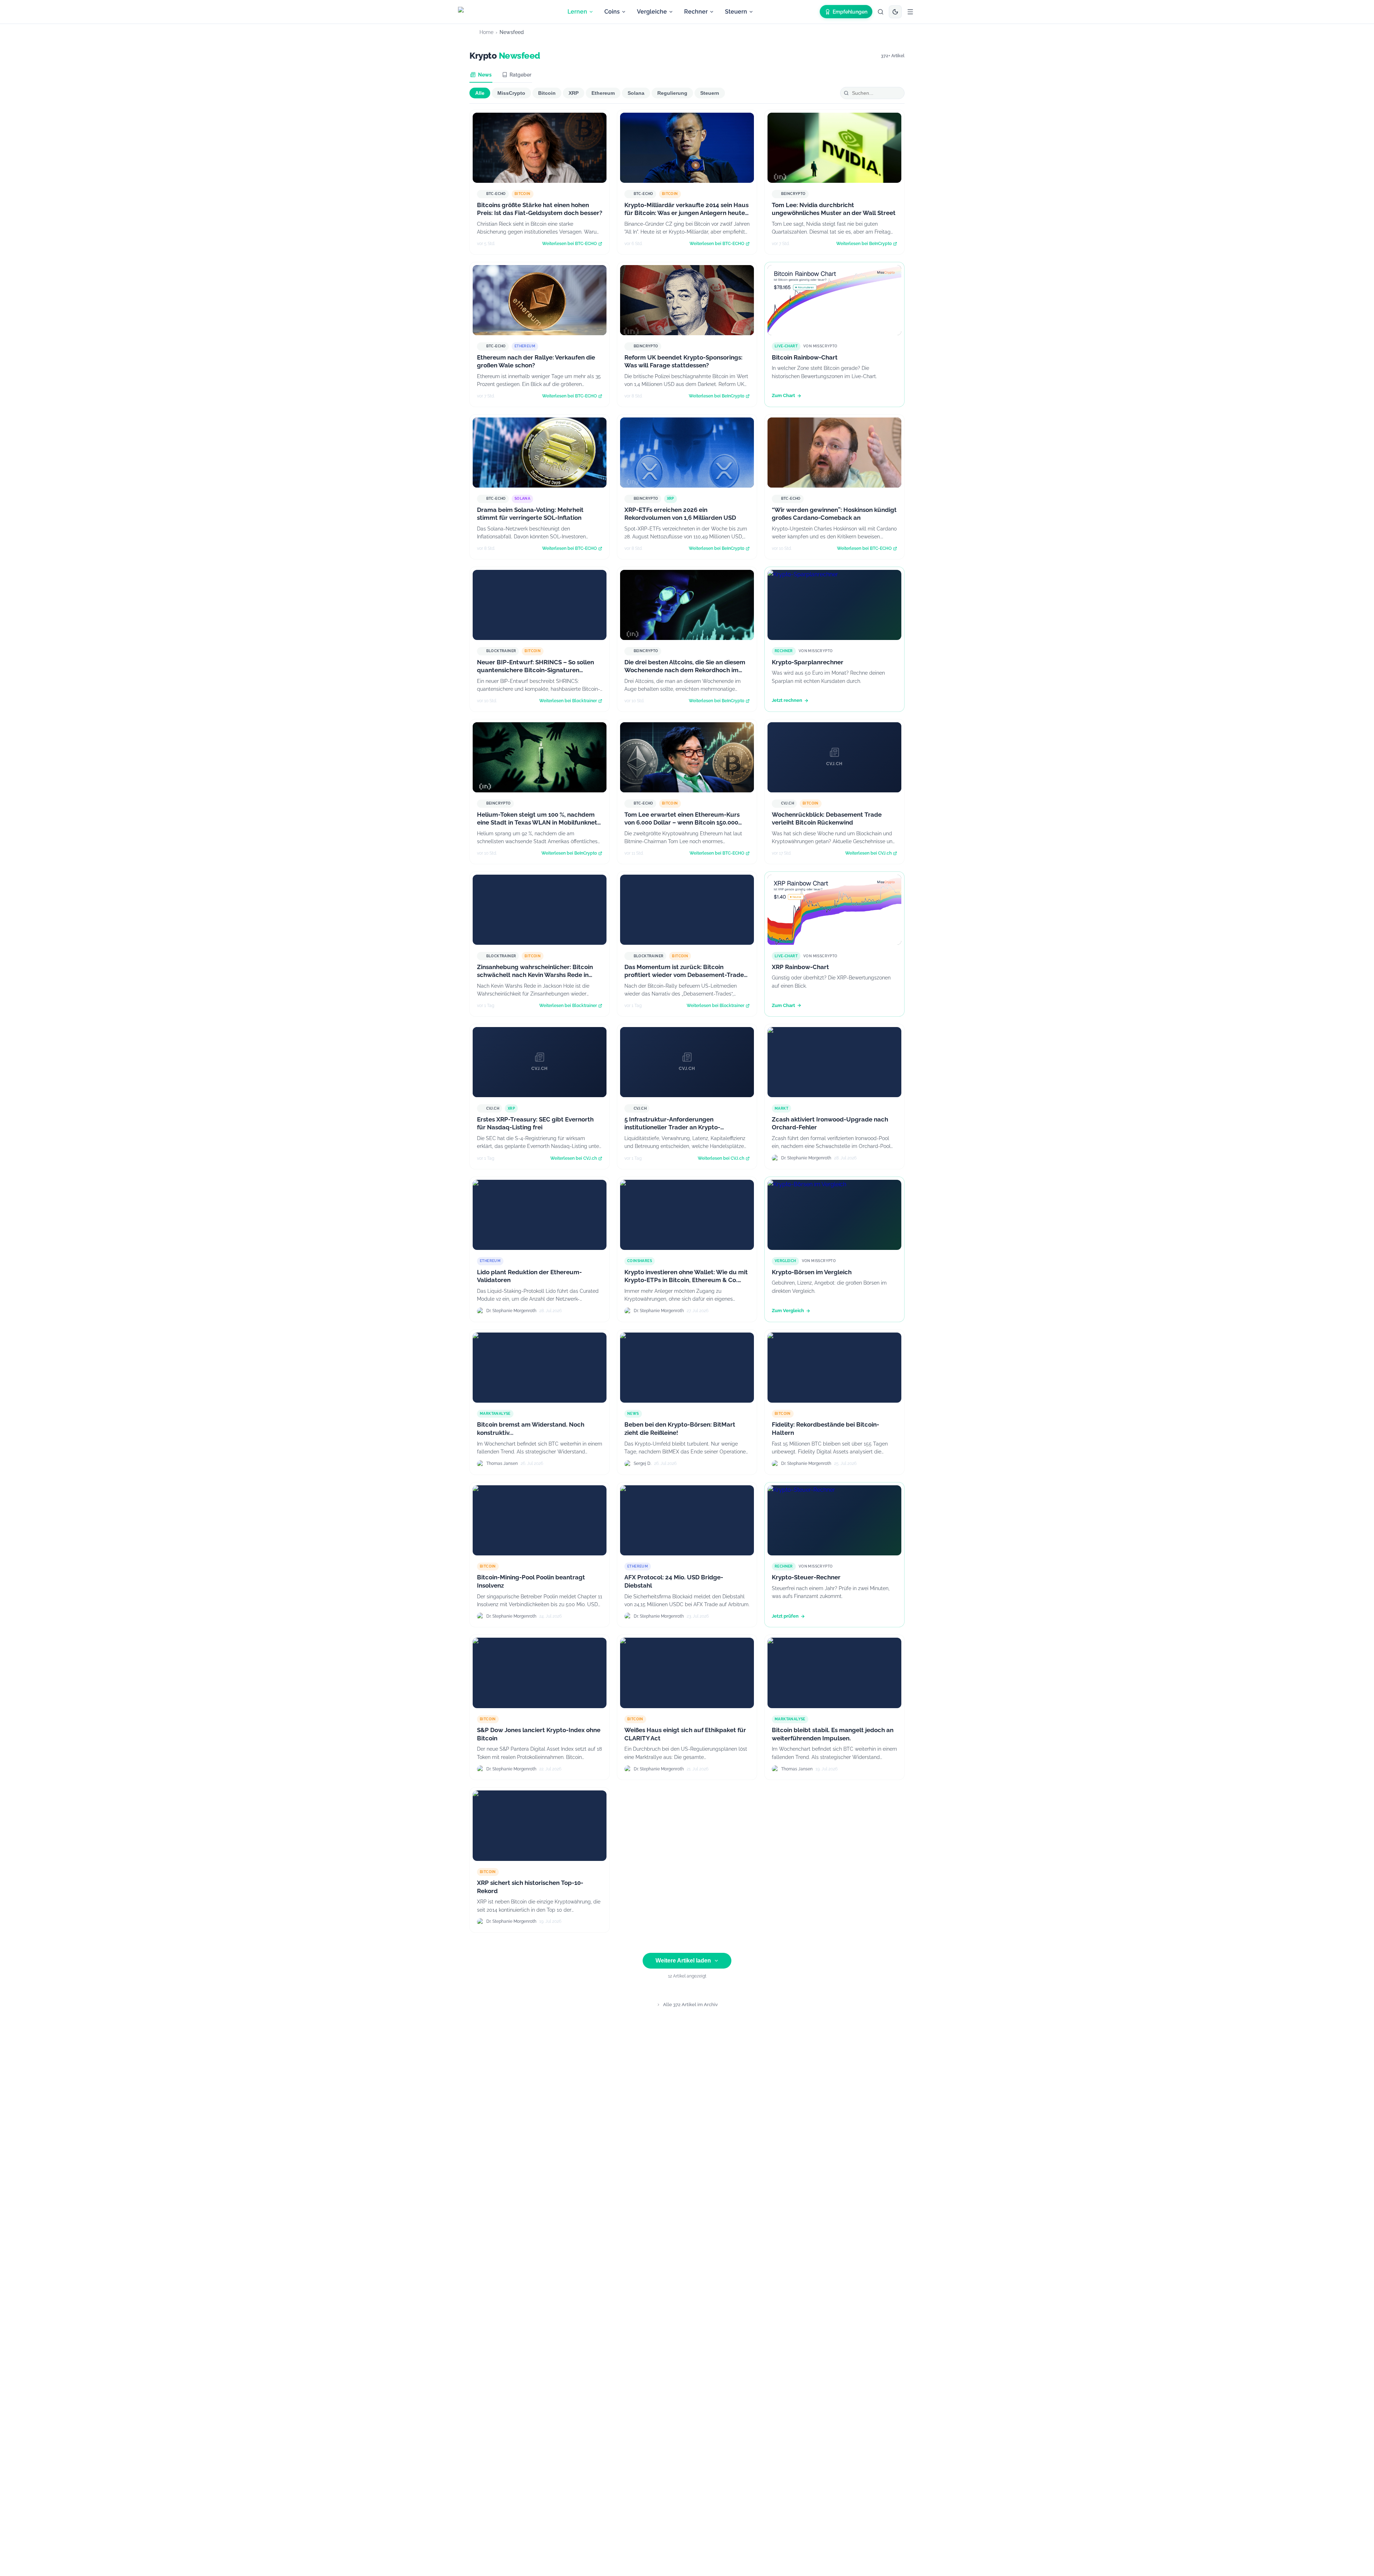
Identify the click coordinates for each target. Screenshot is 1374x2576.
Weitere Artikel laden (683, 1961)
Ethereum (603, 93)
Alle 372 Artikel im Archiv (690, 2005)
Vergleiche (652, 12)
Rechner (696, 12)
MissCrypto (511, 93)
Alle (480, 93)
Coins (612, 12)
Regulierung (672, 93)
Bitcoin (547, 93)
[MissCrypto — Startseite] (479, 12)
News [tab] (485, 75)
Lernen (577, 12)
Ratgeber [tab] (520, 75)
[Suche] (881, 12)
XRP (574, 93)
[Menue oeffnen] (910, 12)
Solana (636, 93)
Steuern (736, 12)
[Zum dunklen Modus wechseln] (895, 12)
